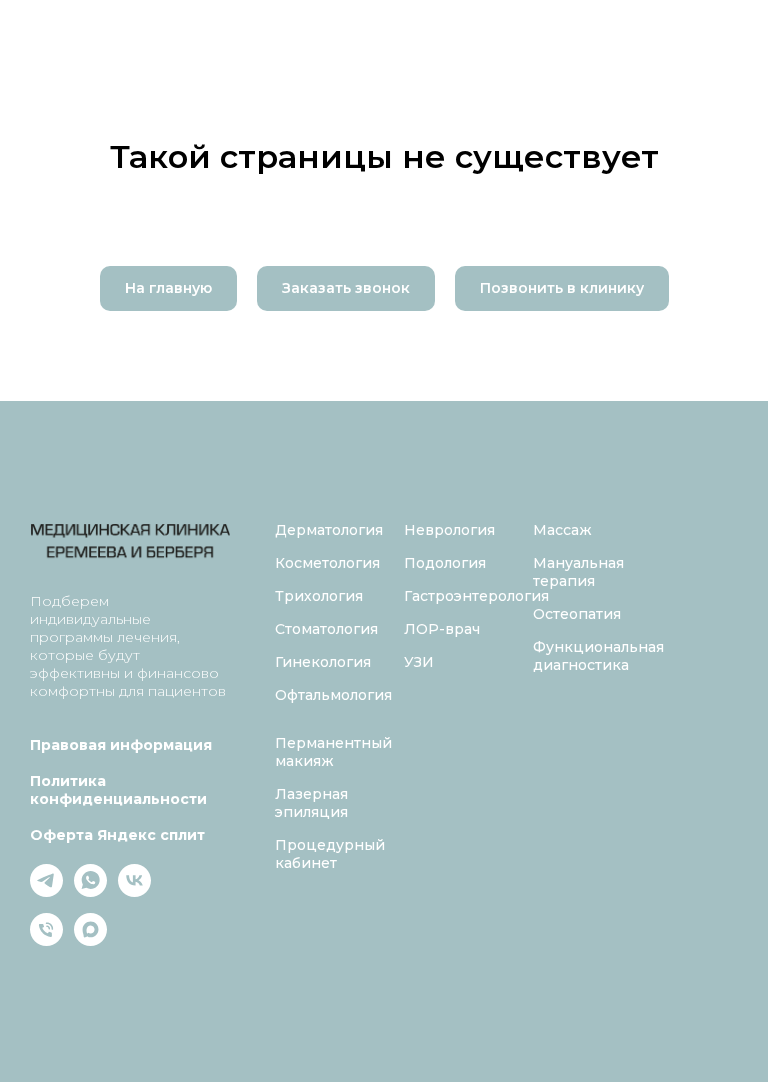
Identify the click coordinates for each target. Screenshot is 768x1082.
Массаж (562, 530)
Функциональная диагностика (598, 656)
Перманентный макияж (333, 752)
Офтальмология (333, 695)
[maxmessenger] (90, 940)
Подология (445, 563)
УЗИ (419, 662)
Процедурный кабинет (330, 854)
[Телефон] (46, 940)
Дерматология (329, 530)
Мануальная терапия (578, 572)
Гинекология (323, 662)
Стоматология (326, 629)
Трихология (319, 596)
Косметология (327, 563)
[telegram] (46, 891)
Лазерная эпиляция (311, 803)
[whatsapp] (90, 891)
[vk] (134, 891)
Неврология (449, 530)
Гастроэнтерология (476, 596)
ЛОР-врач (442, 629)
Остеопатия (577, 614)
